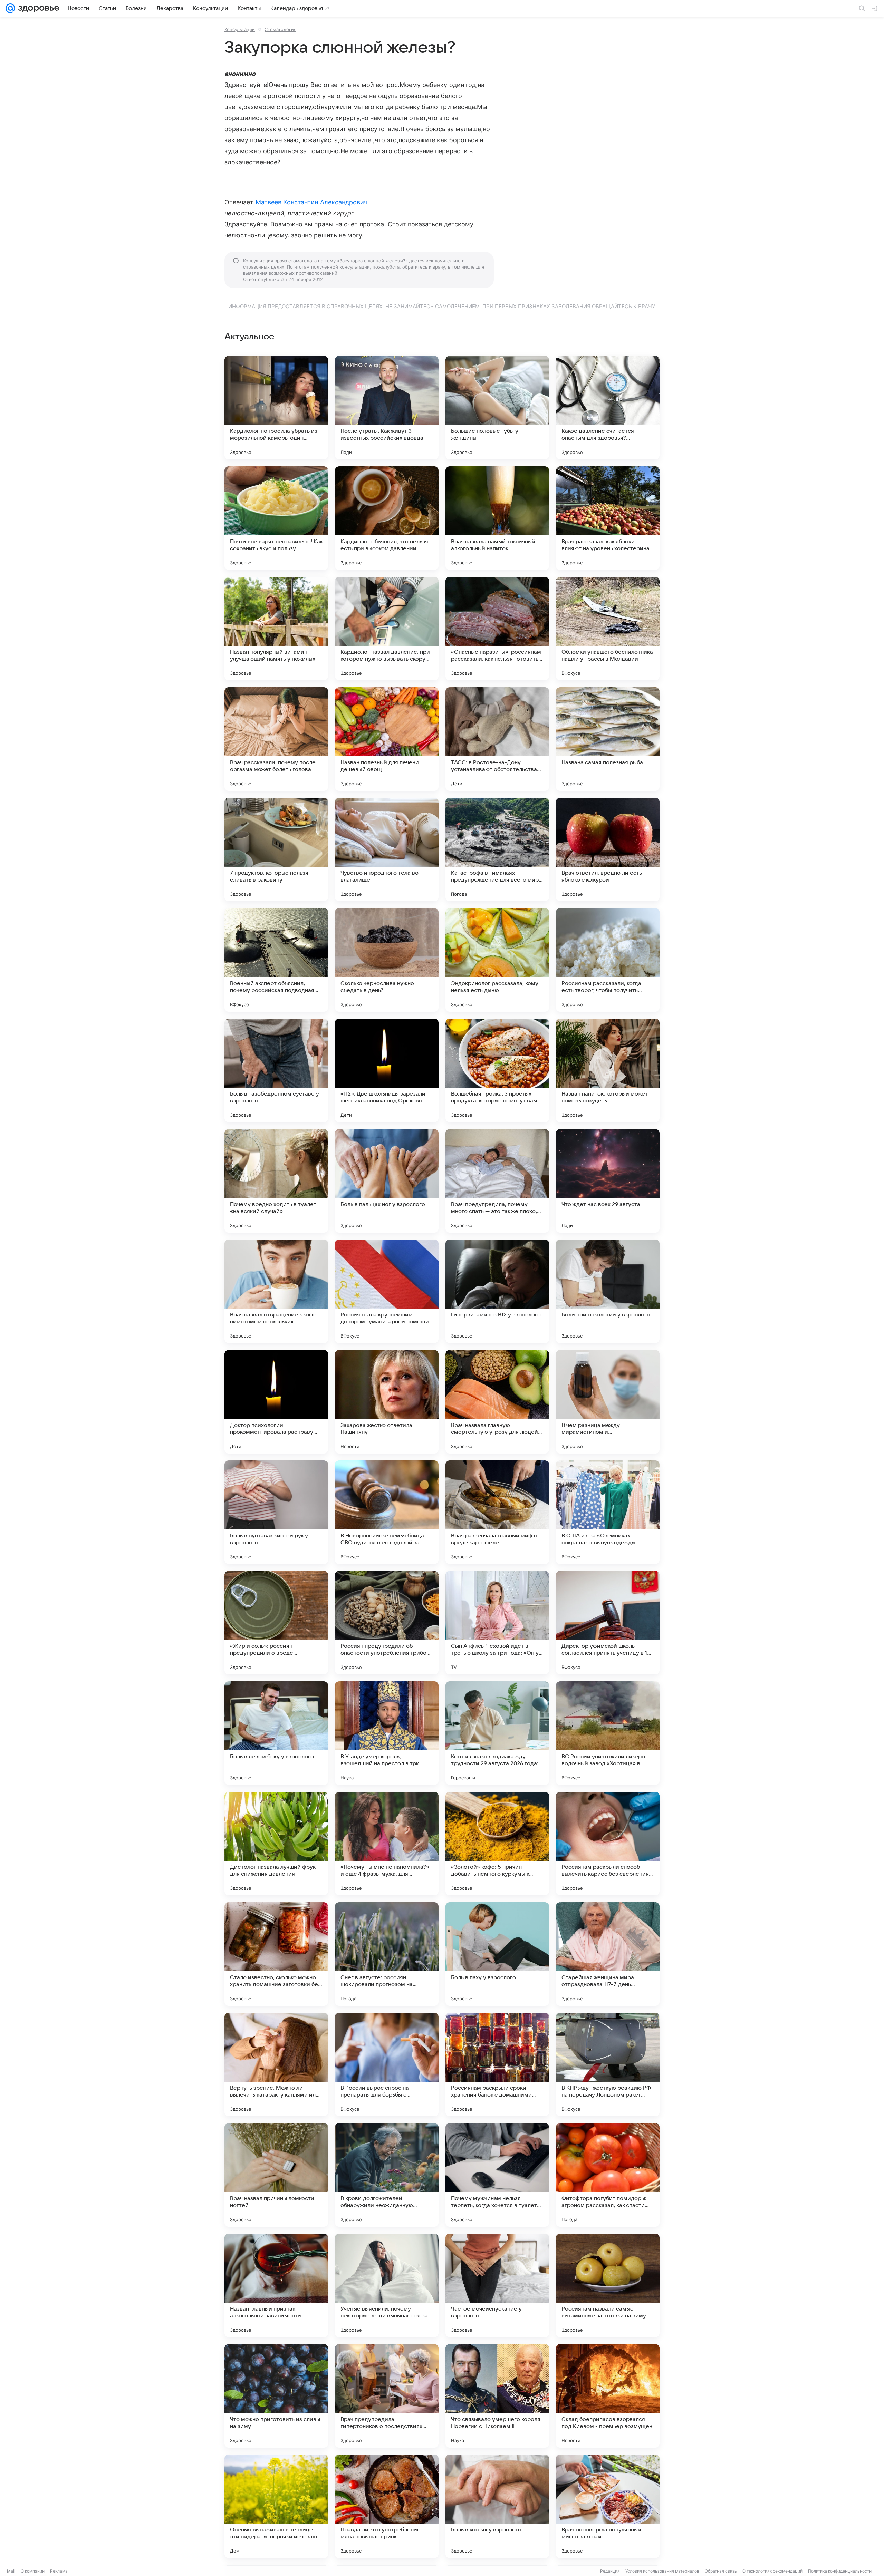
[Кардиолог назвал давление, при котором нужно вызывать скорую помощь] (387, 629)
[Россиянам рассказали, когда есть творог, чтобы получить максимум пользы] (608, 960)
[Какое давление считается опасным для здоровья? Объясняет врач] (608, 408)
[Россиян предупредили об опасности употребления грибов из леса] (387, 1623)
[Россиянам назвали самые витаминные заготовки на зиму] (608, 2285)
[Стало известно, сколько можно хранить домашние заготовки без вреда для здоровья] (276, 1954)
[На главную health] (37, 8)
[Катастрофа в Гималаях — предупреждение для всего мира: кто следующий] (497, 849)
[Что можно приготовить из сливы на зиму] (276, 2396)
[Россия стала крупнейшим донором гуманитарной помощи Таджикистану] (387, 1291)
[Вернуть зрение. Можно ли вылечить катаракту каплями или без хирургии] (276, 2064)
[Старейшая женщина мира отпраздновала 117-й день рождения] (608, 1954)
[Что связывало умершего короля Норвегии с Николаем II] (497, 2396)
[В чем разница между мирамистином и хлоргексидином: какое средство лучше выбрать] (608, 1402)
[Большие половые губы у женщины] (497, 408)
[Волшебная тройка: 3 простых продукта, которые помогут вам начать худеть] (497, 1070)
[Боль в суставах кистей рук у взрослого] (276, 1512)
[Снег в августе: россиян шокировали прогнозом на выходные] (387, 1954)
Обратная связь (721, 2571)
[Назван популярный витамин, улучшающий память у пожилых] (276, 629)
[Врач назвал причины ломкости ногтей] (276, 2175)
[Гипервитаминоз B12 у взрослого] (497, 1291)
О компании (33, 2571)
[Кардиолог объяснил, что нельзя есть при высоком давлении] (387, 518)
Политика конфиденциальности (840, 2571)
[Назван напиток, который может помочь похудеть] (608, 1070)
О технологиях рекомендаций (772, 2571)
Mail (11, 2571)
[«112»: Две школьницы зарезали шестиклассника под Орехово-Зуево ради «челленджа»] (387, 1070)
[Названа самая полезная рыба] (608, 739)
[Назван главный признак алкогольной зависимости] (276, 2285)
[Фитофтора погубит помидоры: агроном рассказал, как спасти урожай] (608, 2175)
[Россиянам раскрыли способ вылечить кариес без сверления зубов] (608, 1844)
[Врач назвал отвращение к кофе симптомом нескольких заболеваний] (276, 1291)
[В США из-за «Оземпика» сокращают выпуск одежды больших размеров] (608, 1512)
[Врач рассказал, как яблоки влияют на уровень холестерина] (608, 518)
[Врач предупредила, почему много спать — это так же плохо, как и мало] (497, 1181)
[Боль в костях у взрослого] (497, 2506)
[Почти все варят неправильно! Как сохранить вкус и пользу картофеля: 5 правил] (276, 518)
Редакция (610, 2571)
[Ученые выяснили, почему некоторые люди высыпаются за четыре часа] (387, 2285)
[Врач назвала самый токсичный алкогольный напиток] (497, 518)
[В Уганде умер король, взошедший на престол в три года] (387, 1733)
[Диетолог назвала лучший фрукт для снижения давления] (276, 1844)
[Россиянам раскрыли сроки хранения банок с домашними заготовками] (497, 2064)
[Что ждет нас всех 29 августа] (608, 1181)
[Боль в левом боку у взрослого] (276, 1733)
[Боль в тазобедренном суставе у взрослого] (276, 1070)
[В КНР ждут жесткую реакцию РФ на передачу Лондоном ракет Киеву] (608, 2064)
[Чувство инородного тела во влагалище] (387, 849)
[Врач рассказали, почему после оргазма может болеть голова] (276, 739)
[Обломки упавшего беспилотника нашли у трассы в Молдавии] (608, 629)
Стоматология (280, 29)
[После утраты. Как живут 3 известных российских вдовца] (387, 408)
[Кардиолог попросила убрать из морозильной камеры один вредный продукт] (276, 408)
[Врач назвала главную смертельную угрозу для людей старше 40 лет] (497, 1402)
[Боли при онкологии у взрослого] (608, 1291)
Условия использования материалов (662, 2571)
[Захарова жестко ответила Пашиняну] (387, 1402)
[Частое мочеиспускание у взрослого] (497, 2285)
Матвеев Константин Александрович (312, 202)
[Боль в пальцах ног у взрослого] (387, 1181)
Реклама (59, 2571)
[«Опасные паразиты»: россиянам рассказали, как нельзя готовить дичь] (497, 629)
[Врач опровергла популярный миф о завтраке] (608, 2506)
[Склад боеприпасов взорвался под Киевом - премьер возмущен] (608, 2396)
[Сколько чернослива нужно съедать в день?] (387, 960)
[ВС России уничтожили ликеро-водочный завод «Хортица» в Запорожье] (608, 1733)
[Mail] (10, 8)
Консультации (240, 29)
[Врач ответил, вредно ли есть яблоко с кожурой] (608, 849)
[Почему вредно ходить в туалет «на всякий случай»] (276, 1181)
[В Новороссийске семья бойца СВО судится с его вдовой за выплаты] (387, 1512)
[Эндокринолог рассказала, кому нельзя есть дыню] (497, 960)
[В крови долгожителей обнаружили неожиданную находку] (387, 2175)
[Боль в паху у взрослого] (497, 1954)
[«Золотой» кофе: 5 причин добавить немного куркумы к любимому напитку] (497, 1844)
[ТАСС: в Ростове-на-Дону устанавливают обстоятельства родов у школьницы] (497, 739)
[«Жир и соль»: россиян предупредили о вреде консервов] (276, 1623)
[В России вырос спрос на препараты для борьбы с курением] (387, 2064)
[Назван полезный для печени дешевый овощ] (387, 739)
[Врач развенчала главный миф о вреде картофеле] (497, 1512)
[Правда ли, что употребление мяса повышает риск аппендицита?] (387, 2506)
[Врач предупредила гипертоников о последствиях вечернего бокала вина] (387, 2396)
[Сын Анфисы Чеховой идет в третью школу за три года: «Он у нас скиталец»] (497, 1623)
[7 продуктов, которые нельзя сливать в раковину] (276, 849)
